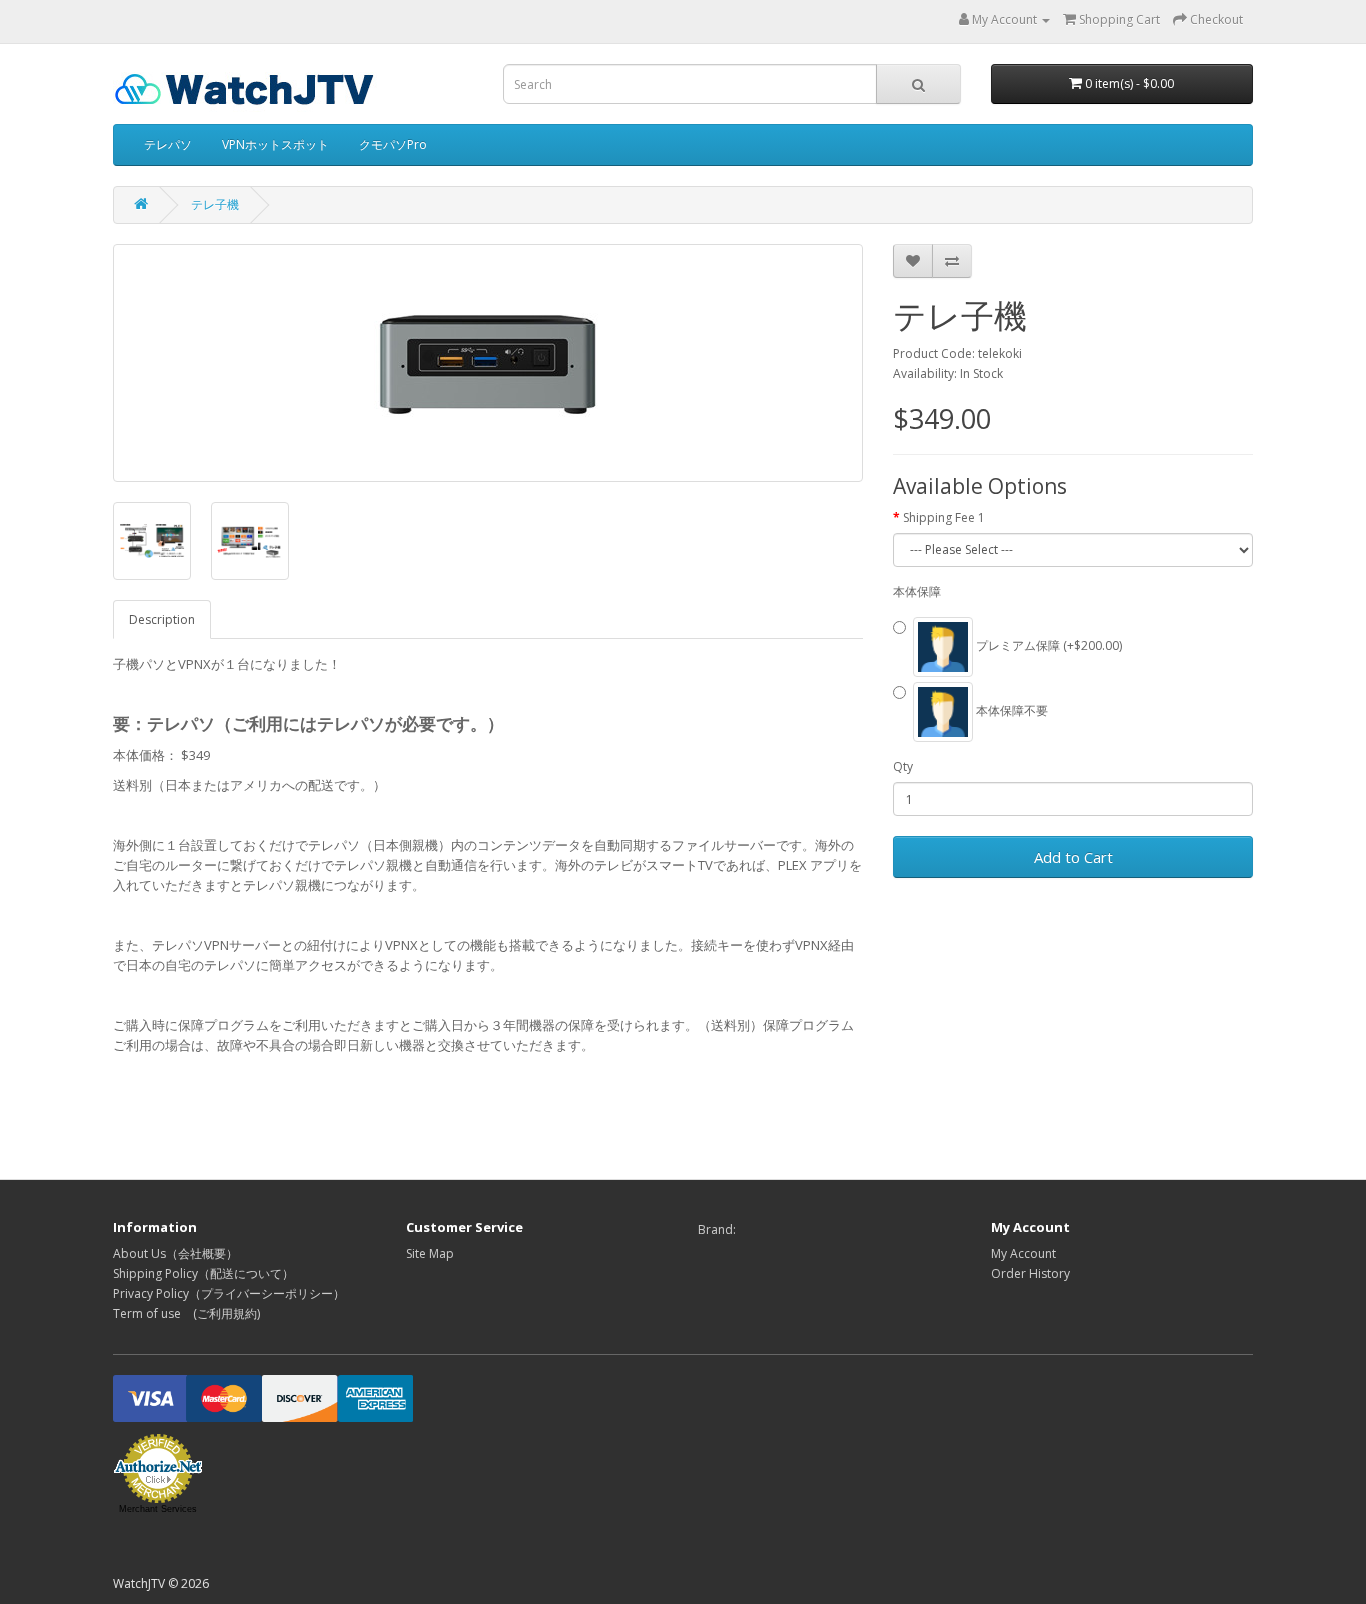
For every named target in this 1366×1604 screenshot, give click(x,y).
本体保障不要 (1010, 710)
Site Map (430, 1253)
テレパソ (168, 144)
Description (162, 619)
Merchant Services (158, 1509)
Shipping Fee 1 (944, 517)
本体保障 (917, 591)
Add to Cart (1073, 857)
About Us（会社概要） (175, 1253)
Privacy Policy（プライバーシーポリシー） (229, 1293)
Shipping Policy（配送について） (203, 1273)
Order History (1030, 1273)
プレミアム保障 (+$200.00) (1047, 645)
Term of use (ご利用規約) (186, 1313)
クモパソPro (393, 144)
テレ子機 (215, 204)
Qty (903, 766)
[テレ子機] (488, 363)
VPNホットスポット (275, 144)
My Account (1023, 1253)
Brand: (717, 1229)
